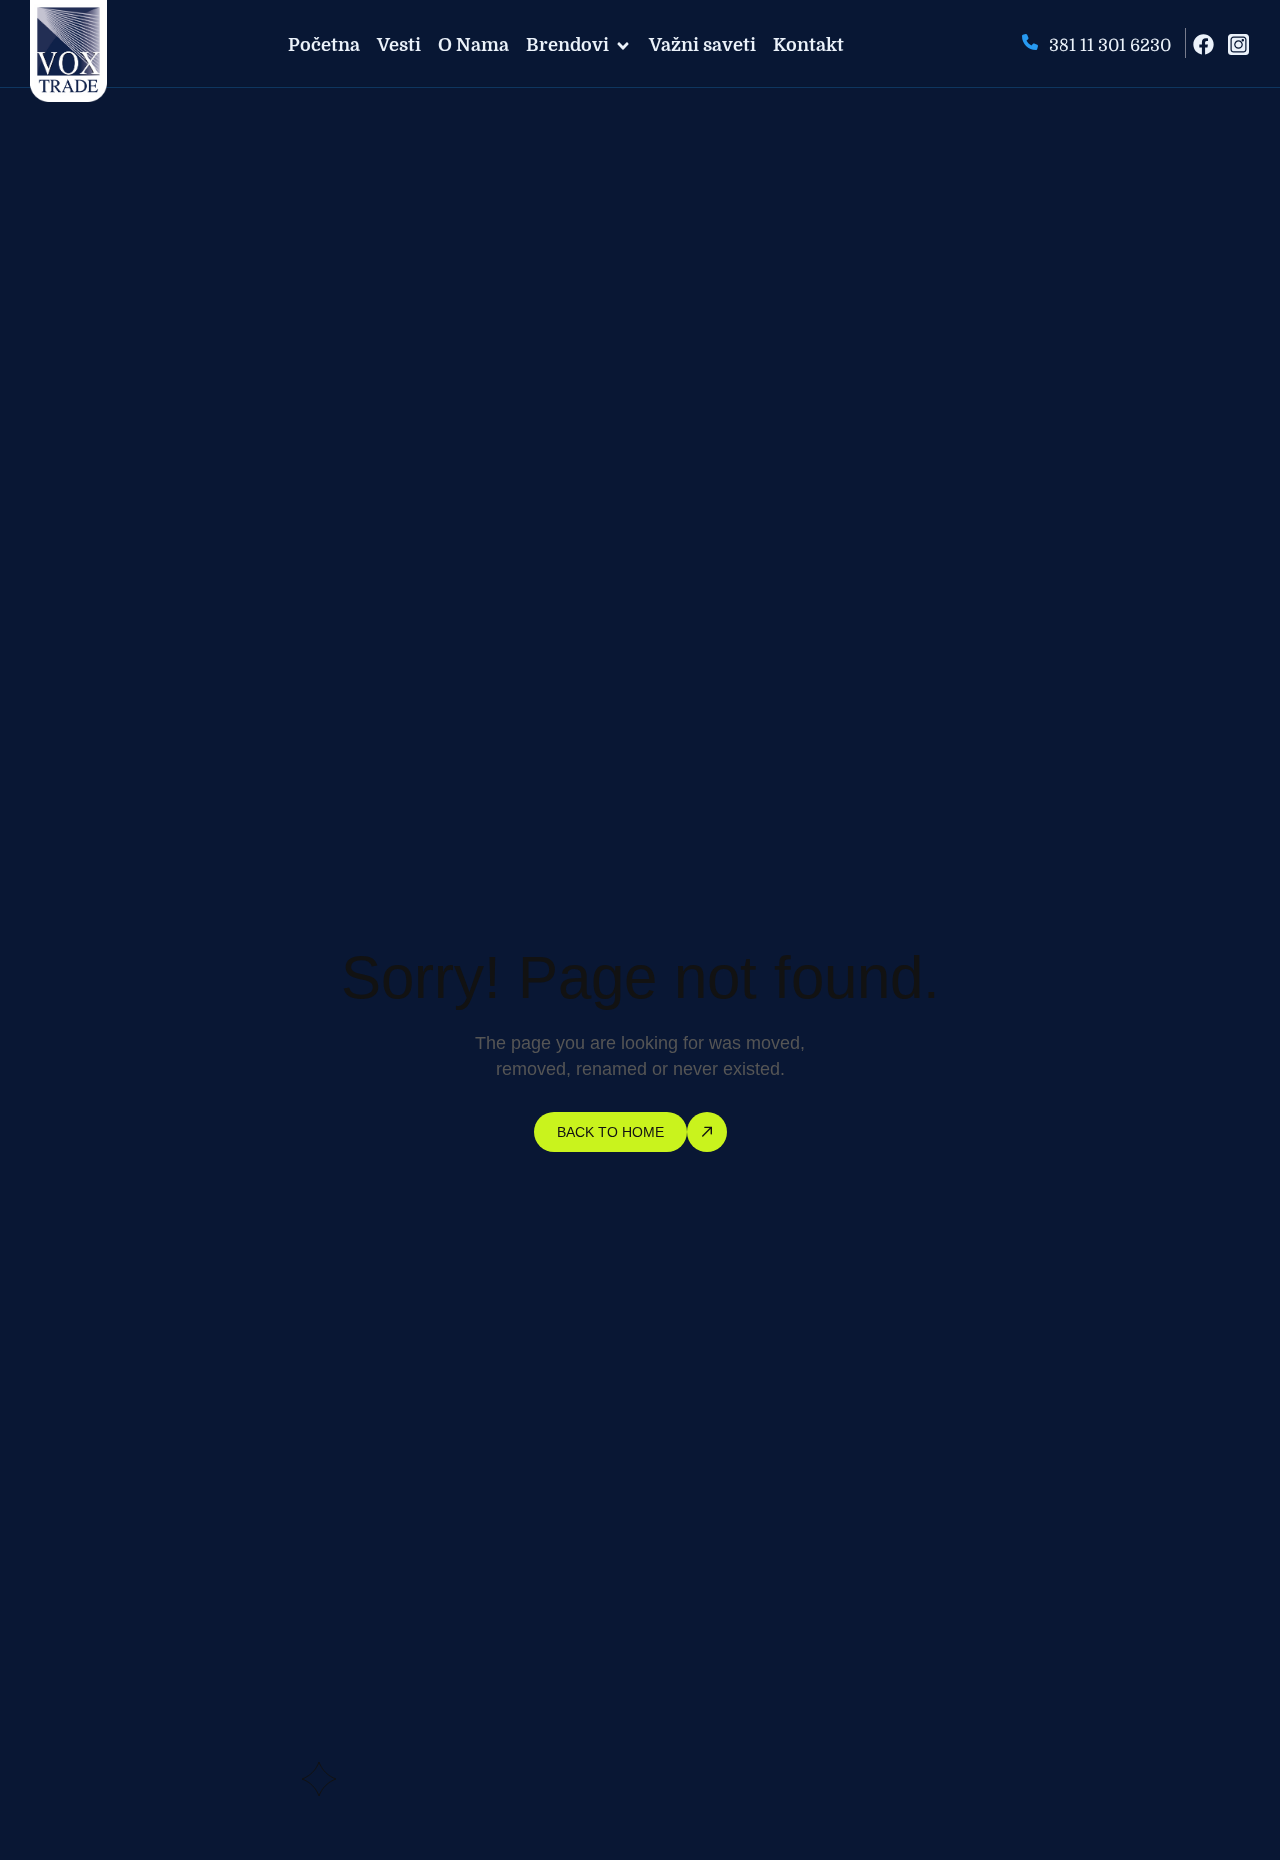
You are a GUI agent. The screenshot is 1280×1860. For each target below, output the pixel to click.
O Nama (473, 45)
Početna (324, 45)
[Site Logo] (68, 50)
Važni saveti (702, 45)
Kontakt (808, 45)
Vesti (399, 45)
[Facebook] (1203, 44)
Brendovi (567, 45)
